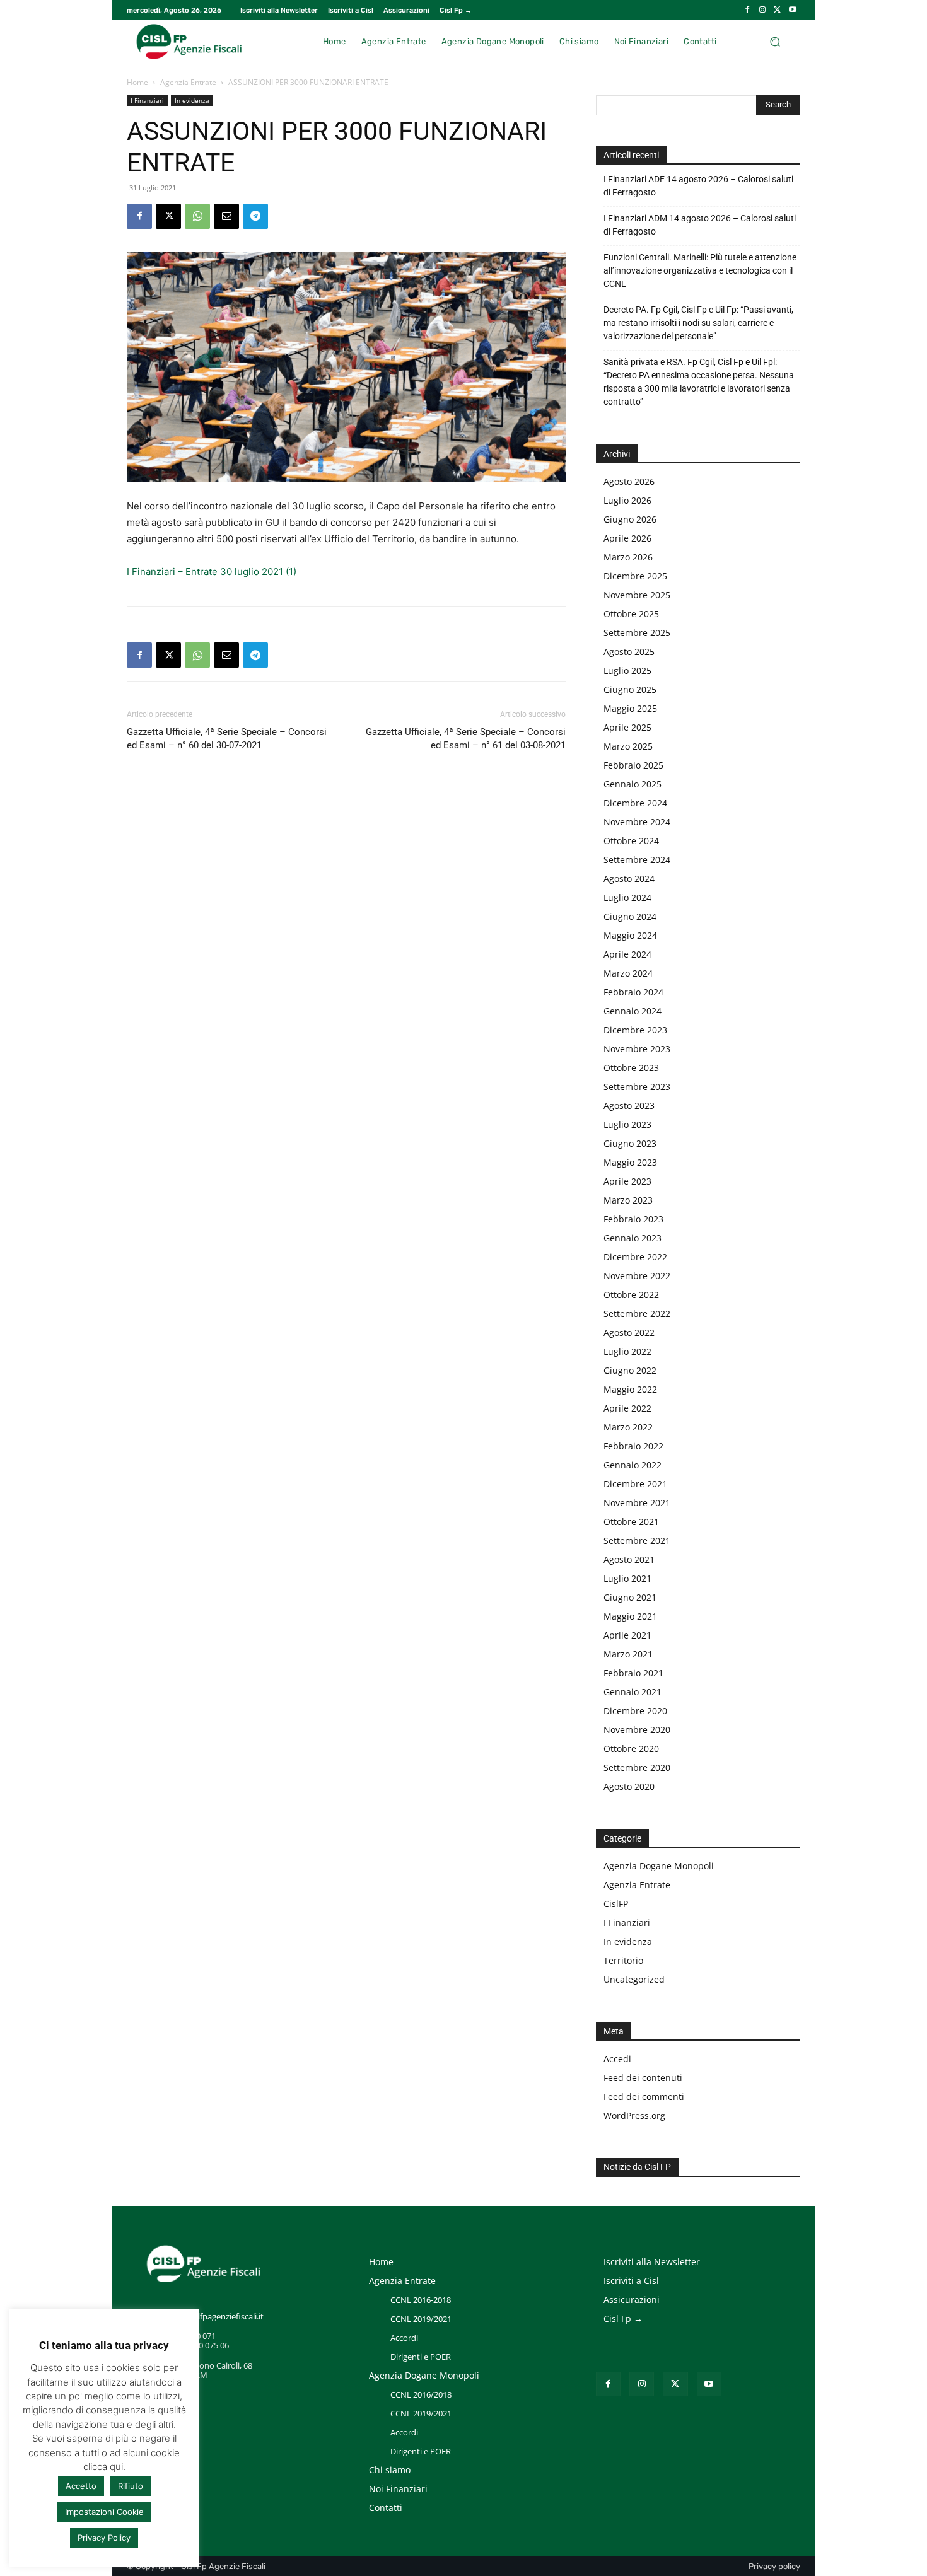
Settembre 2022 (637, 1314)
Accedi (617, 2059)
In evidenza (192, 100)
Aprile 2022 (627, 1408)
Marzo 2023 (628, 1200)
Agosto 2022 (629, 1332)
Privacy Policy (104, 2538)
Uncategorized (634, 1979)
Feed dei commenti (644, 2097)
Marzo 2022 (628, 1427)
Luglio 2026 (627, 500)
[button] (775, 41)
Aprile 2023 (627, 1181)
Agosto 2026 (629, 481)
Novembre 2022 (637, 1276)
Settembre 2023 (637, 1087)
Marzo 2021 (628, 1654)
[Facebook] (747, 10)
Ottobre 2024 (631, 841)
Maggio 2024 (630, 935)
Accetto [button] (81, 2486)
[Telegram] (255, 216)
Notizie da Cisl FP (637, 2167)
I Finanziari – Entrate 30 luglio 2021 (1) (212, 571)
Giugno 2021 (630, 1597)
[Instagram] (762, 10)
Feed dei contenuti (643, 2078)
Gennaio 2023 (633, 1238)
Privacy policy (774, 2566)
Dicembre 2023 (635, 1030)
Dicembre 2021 (635, 1484)
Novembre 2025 (637, 595)
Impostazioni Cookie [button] (104, 2512)
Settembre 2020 (637, 1767)
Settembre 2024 (637, 860)
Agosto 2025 (629, 652)
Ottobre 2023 (631, 1068)
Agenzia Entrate (188, 82)
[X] (778, 10)
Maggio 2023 (630, 1162)
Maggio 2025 (630, 708)
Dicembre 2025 (635, 576)
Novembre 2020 (637, 1730)
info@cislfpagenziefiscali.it (215, 2316)
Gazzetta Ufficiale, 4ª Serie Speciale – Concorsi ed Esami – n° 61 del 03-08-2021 (466, 739)
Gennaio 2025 (633, 784)
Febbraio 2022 (633, 1446)
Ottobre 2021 (631, 1522)
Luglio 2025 (627, 670)
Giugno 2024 (630, 916)
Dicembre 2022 (635, 1257)
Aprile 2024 (627, 954)
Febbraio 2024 (633, 992)
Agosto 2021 (629, 1559)
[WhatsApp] (197, 216)
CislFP (616, 1904)
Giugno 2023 (630, 1143)
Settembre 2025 (637, 633)
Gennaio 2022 (633, 1465)
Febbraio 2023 (633, 1219)
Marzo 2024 (628, 973)
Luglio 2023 (627, 1124)
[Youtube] (793, 10)
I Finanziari (147, 100)
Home (137, 82)
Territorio (623, 1960)
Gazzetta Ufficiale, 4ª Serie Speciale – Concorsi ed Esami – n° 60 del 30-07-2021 (227, 739)
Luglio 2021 (627, 1578)
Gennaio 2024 (633, 1011)
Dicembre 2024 (635, 803)
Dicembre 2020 (635, 1711)
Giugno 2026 (630, 519)
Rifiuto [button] (131, 2486)
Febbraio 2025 (633, 765)
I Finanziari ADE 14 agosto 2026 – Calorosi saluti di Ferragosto (698, 186)
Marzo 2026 (628, 557)
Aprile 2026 (627, 538)
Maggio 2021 (630, 1616)
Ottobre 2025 (631, 614)
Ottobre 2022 (631, 1295)
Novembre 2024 (637, 822)
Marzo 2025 (628, 746)
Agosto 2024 (629, 879)
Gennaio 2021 (633, 1692)
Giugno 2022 (630, 1370)
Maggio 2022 (630, 1389)
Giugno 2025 (630, 689)
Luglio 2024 (627, 897)
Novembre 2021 (637, 1503)
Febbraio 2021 (633, 1673)
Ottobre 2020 (631, 1749)
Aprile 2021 (627, 1635)
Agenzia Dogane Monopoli (659, 1866)
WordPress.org (634, 2115)
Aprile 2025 (627, 727)
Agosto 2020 (629, 1786)
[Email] (226, 216)
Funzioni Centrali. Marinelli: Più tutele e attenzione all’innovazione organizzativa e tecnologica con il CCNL (700, 270)
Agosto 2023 (629, 1105)
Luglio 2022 (627, 1351)
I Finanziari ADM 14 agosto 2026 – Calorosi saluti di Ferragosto (700, 225)
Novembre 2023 (637, 1049)
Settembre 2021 (637, 1540)
